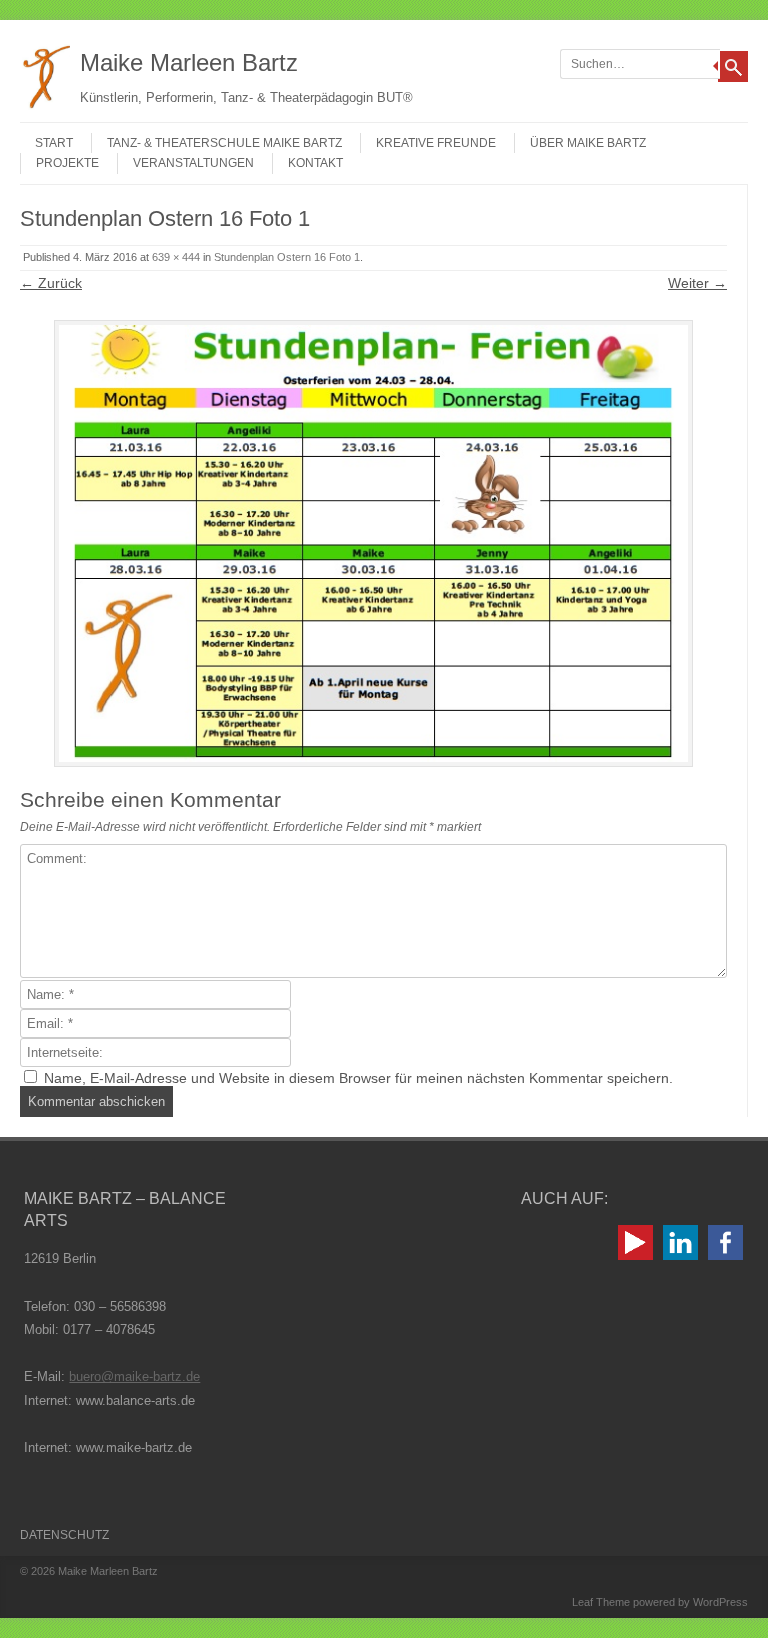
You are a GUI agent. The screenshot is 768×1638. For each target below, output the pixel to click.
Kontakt (315, 163)
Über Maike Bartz (588, 143)
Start (54, 143)
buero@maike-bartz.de (134, 1376)
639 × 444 (176, 257)
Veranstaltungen (193, 163)
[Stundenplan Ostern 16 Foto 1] (373, 543)
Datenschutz (64, 1535)
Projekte (67, 163)
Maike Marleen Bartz (189, 62)
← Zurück (51, 283)
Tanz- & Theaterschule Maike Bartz (224, 143)
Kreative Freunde (436, 143)
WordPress (720, 1602)
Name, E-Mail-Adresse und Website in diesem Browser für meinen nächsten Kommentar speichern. (358, 1078)
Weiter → (697, 283)
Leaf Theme (601, 1602)
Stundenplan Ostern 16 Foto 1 (287, 257)
